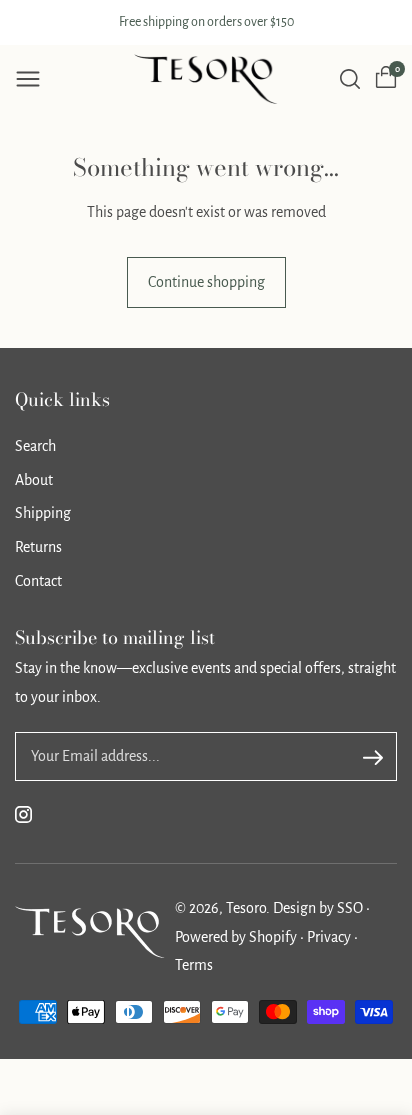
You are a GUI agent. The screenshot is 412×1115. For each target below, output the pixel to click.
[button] (28, 79)
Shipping (43, 513)
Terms (194, 965)
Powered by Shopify (237, 937)
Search (35, 446)
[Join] (373, 758)
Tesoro (246, 908)
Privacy (330, 937)
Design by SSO (319, 908)
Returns (38, 547)
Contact (38, 581)
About (34, 480)
